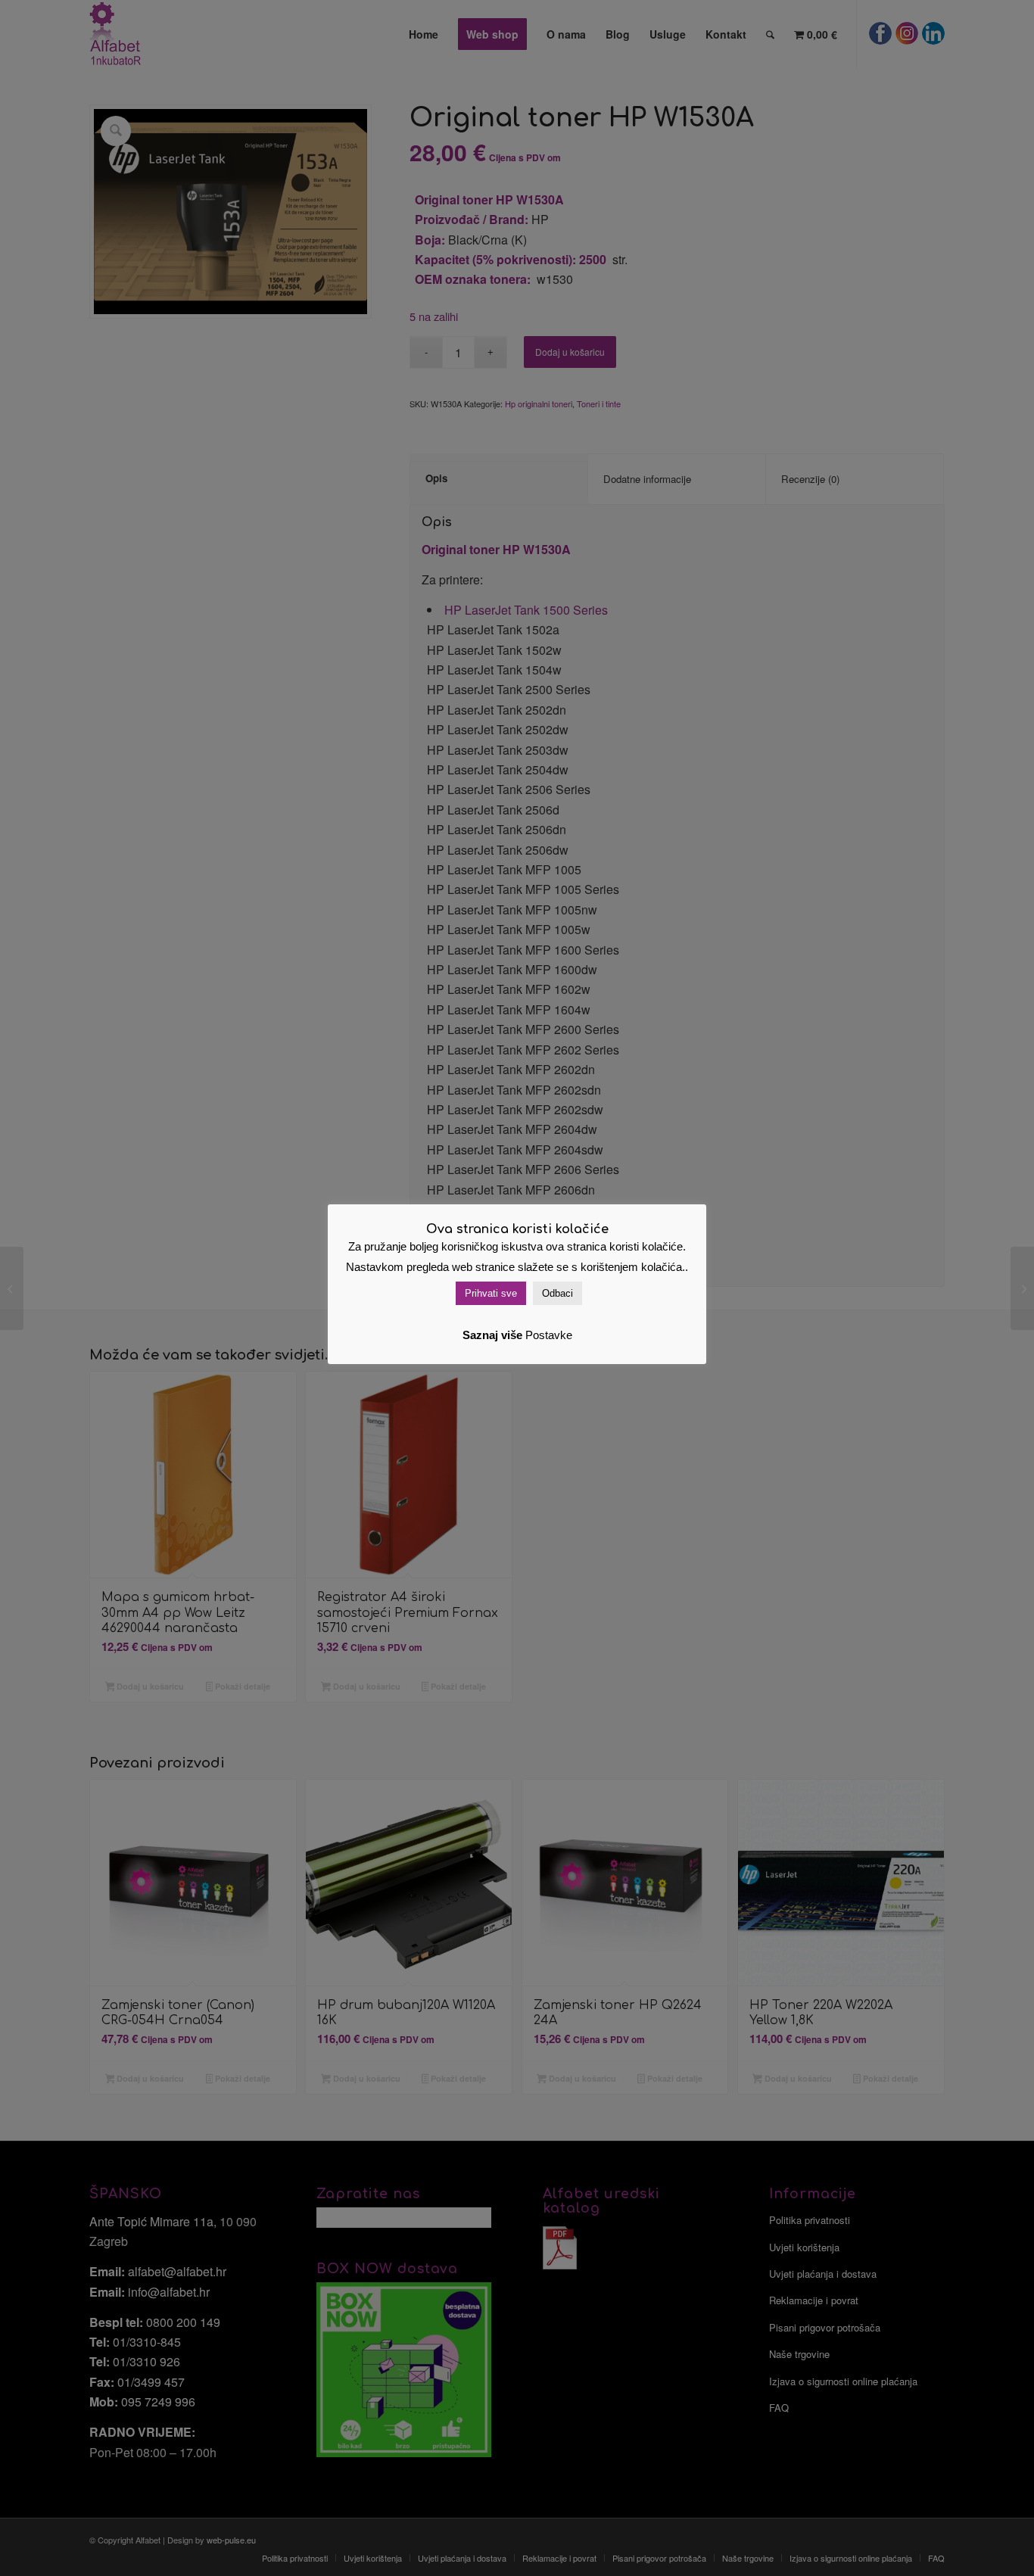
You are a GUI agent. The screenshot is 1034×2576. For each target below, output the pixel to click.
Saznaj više (492, 1335)
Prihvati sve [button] (491, 1293)
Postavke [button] (549, 1335)
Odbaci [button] (557, 1293)
